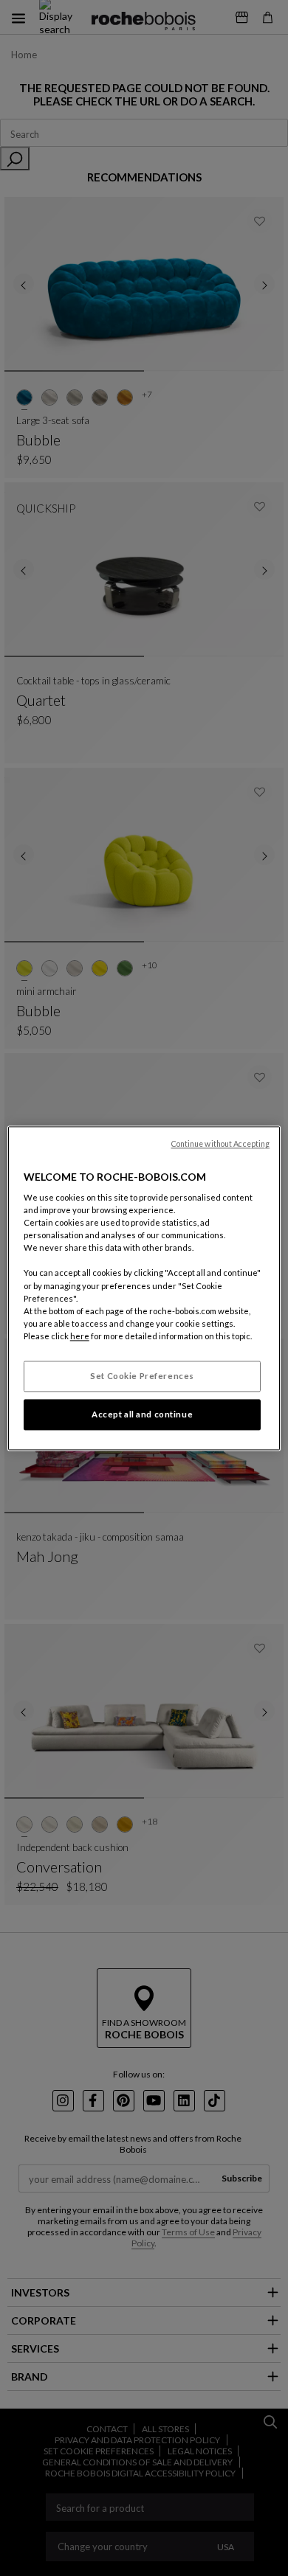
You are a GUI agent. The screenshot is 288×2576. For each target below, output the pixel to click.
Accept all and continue (142, 1414)
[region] (144, 1288)
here (80, 1336)
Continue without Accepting (221, 1144)
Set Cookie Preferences (142, 1376)
